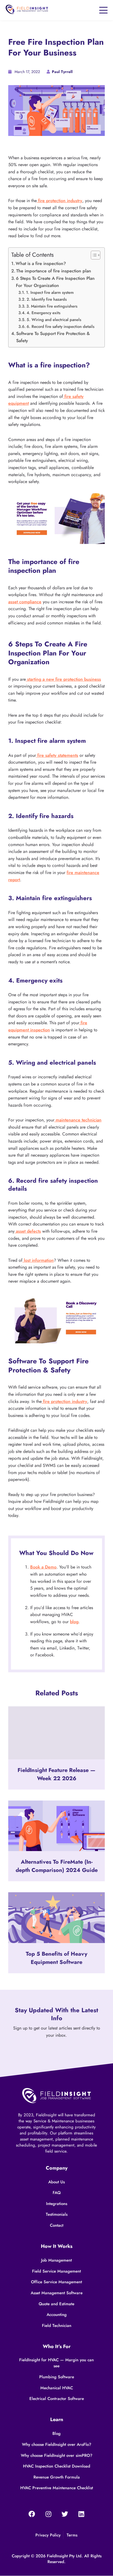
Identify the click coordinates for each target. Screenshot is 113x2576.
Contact (57, 2225)
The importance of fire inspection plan (54, 271)
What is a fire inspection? (41, 263)
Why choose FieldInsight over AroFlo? (57, 2444)
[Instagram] (48, 2514)
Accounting (57, 2315)
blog (74, 1622)
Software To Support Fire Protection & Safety (53, 337)
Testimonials (57, 2214)
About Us (56, 2182)
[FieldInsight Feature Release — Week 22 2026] (56, 1733)
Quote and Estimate (56, 2304)
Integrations (57, 2204)
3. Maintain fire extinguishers (52, 306)
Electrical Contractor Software (57, 2399)
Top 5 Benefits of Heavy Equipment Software (56, 1958)
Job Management (56, 2260)
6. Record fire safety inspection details (61, 326)
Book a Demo (43, 1567)
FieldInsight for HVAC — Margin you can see (56, 2363)
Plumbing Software (57, 2377)
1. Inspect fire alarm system (50, 292)
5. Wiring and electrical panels (54, 319)
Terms (72, 2535)
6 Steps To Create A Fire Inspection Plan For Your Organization (55, 282)
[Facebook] (32, 2514)
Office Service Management (56, 2282)
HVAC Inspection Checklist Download (57, 2466)
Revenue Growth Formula (57, 2477)
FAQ (57, 2193)
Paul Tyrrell (62, 72)
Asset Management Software (57, 2293)
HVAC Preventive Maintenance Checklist (57, 2488)
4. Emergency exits (44, 313)
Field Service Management (56, 2271)
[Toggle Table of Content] (93, 255)
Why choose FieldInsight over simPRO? (57, 2455)
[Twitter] (65, 2514)
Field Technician (57, 2326)
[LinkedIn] (81, 2514)
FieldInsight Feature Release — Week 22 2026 (56, 1774)
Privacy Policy (48, 2535)
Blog (56, 2433)
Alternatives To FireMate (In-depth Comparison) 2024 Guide (57, 1866)
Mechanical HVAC (57, 2388)
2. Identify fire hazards (47, 299)
